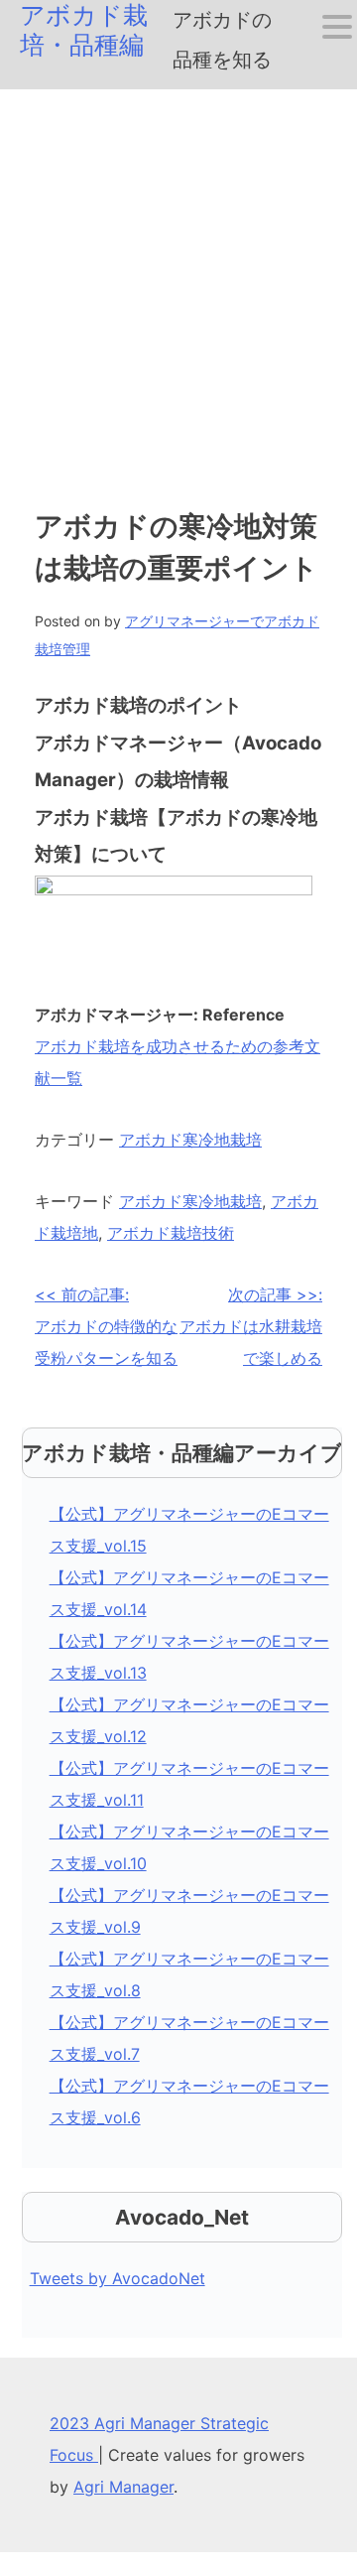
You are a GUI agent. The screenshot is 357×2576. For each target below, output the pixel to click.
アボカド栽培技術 (171, 1233)
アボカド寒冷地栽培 (190, 1140)
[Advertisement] (178, 278)
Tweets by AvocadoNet (118, 2278)
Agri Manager (123, 2487)
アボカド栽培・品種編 (84, 30)
